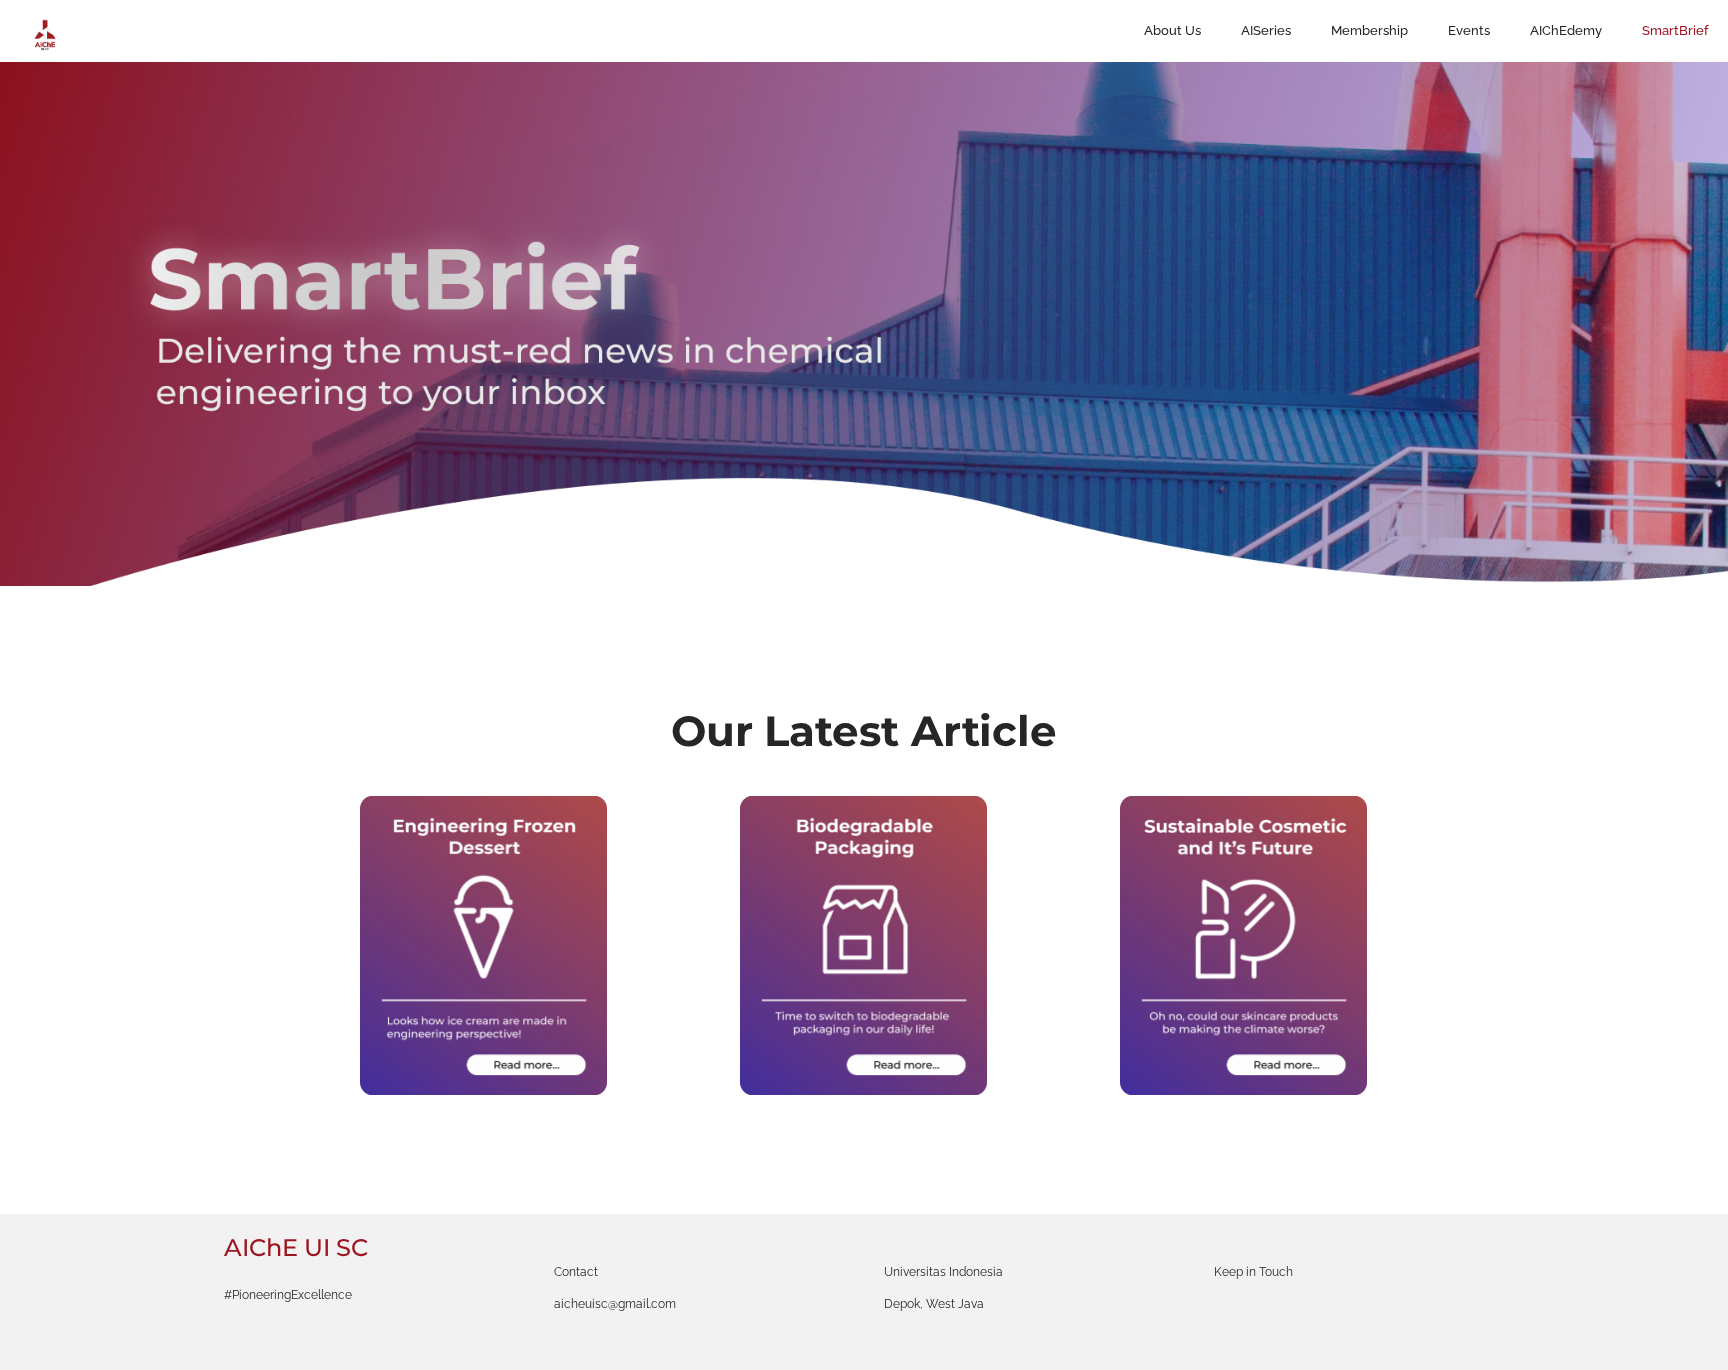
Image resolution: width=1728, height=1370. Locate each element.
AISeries (1266, 30)
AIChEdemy (1566, 30)
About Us (1172, 30)
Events (1469, 30)
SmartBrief (1675, 30)
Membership (1369, 30)
